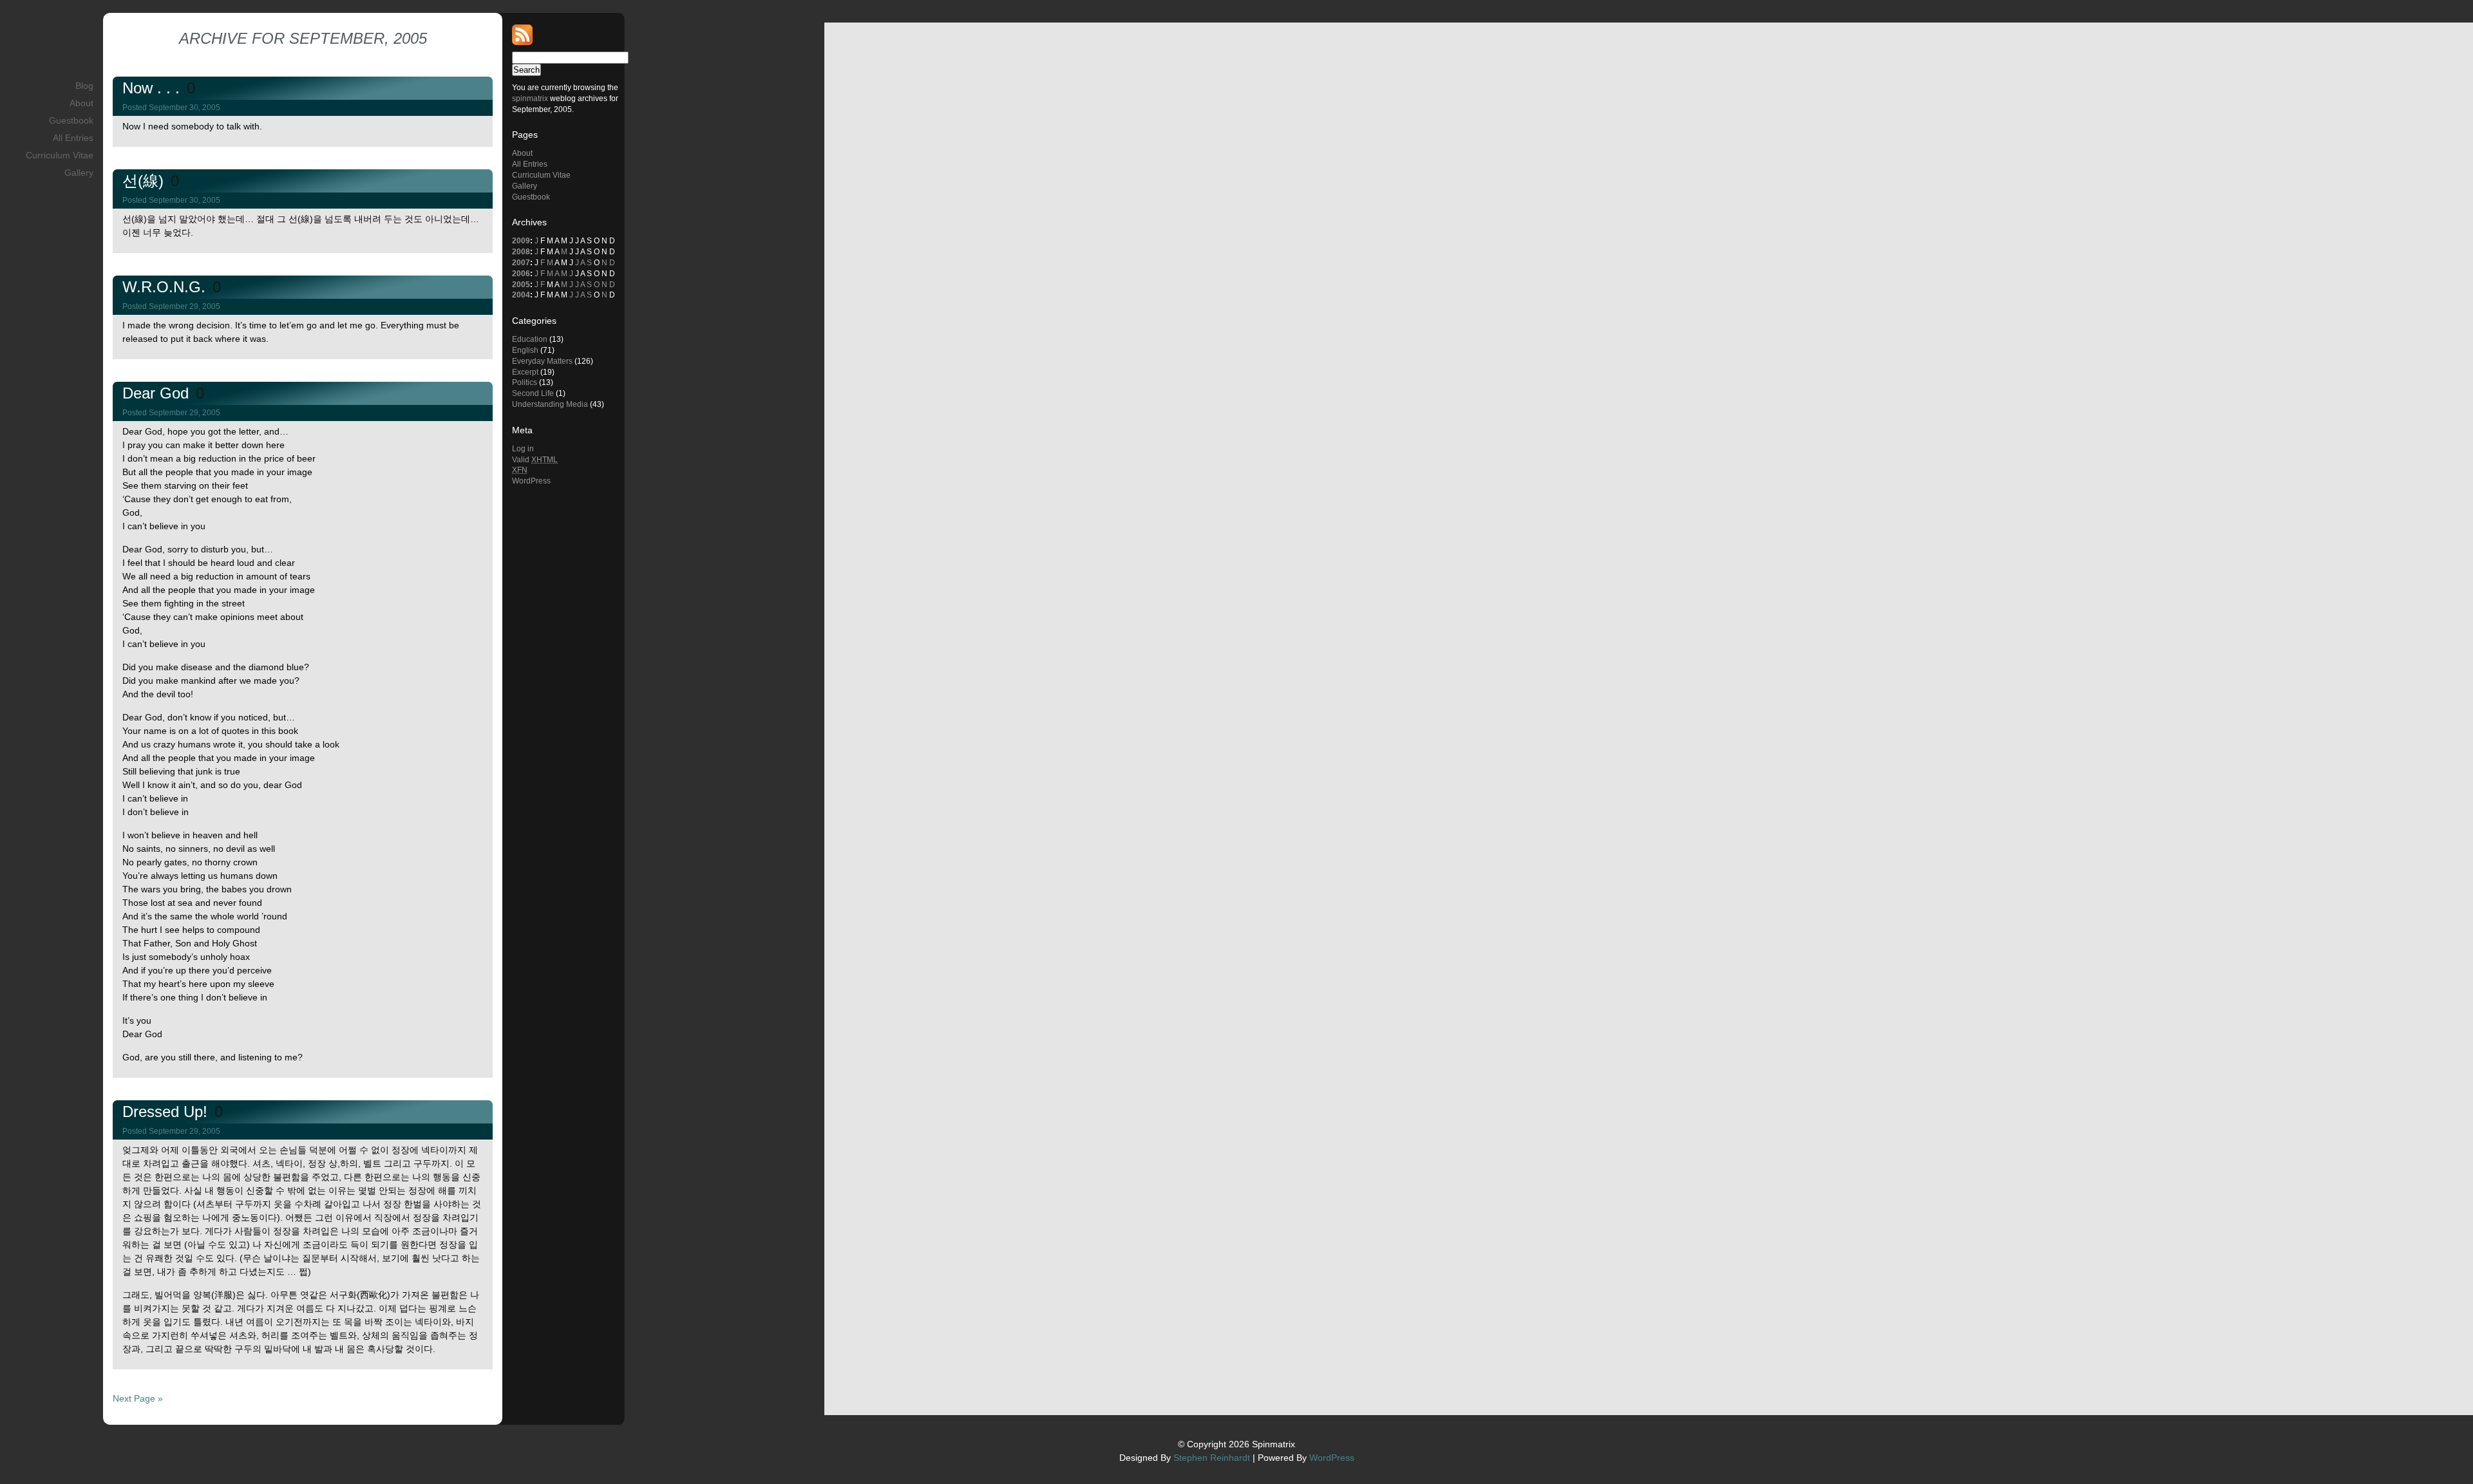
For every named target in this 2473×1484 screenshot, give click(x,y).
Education (530, 339)
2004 (521, 295)
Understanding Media (550, 404)
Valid (535, 460)
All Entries (73, 138)
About (81, 103)
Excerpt (525, 372)
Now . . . (153, 88)
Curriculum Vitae (60, 155)
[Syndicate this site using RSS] (522, 42)
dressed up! (167, 1112)
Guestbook (71, 120)
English (525, 350)
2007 (521, 263)
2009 (521, 241)
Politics (525, 382)
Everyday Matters (542, 361)
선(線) (145, 181)
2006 (521, 274)
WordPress (531, 481)
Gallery (79, 173)
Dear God (158, 393)
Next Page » (138, 1398)
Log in (523, 449)
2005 (521, 285)
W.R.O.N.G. (166, 287)
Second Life (533, 393)
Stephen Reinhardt (1212, 1458)
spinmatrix (530, 99)
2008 (521, 252)
